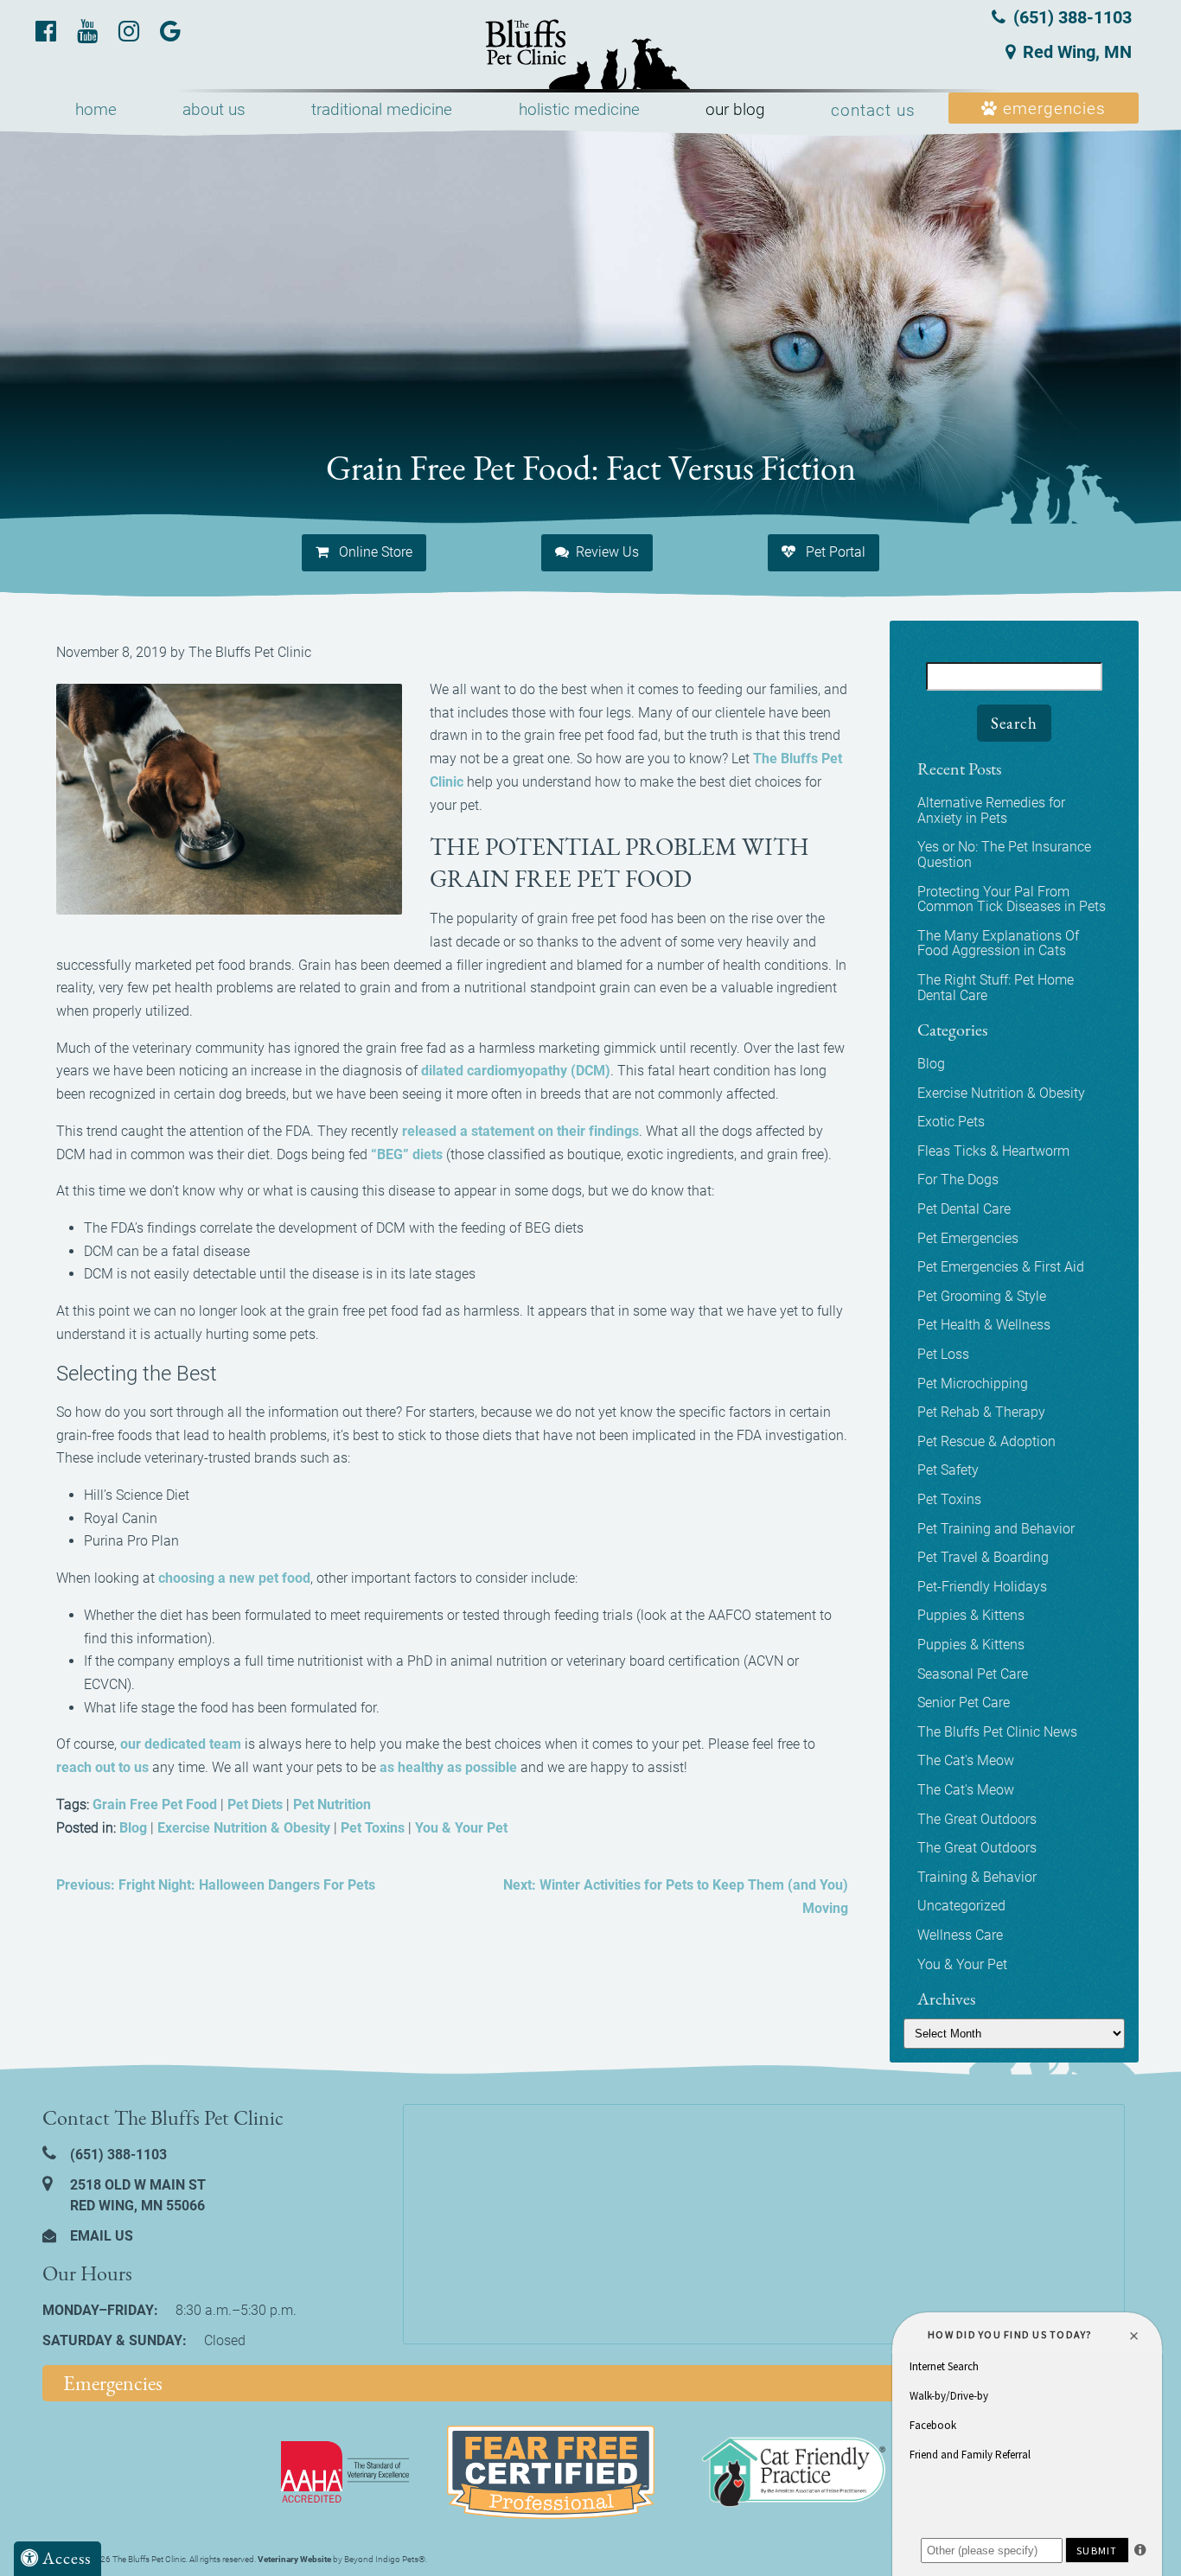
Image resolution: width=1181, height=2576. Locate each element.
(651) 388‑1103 (1070, 17)
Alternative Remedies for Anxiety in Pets (991, 810)
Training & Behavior (977, 1877)
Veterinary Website (294, 2559)
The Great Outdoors (977, 1819)
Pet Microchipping (973, 1384)
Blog (133, 1828)
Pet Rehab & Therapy (981, 1412)
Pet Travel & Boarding (983, 1557)
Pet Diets (255, 1804)
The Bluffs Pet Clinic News (997, 1732)
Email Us (100, 2236)
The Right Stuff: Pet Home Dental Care (996, 988)
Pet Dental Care (964, 1209)
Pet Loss (943, 1354)
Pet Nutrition (332, 1804)
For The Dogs (958, 1180)
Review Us (607, 552)
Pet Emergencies (968, 1238)
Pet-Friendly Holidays (982, 1587)
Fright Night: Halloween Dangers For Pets (216, 1885)
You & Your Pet (461, 1828)
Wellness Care (960, 1935)
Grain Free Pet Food (155, 1804)
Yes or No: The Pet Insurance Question (1004, 854)
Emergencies (1052, 108)
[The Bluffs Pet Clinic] (590, 55)
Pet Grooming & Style (982, 1296)
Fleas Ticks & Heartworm (993, 1151)
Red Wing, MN (1077, 52)
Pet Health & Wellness (984, 1325)
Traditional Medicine (382, 109)
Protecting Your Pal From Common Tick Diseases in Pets (1012, 899)
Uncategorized (961, 1906)
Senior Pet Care (964, 1702)
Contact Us (873, 110)
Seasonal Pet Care (973, 1674)
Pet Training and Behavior (996, 1529)
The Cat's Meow (966, 1760)
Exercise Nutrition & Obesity (244, 1828)
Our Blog (735, 109)
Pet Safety (948, 1470)
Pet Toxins (373, 1828)
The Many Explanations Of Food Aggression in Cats (998, 944)
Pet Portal (834, 552)
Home (96, 109)
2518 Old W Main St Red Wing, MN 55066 (136, 2195)
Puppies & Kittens (971, 1615)
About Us (214, 109)
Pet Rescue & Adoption (986, 1441)
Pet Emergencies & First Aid (1001, 1267)
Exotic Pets (951, 1122)
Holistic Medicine (579, 109)
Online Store (374, 552)
